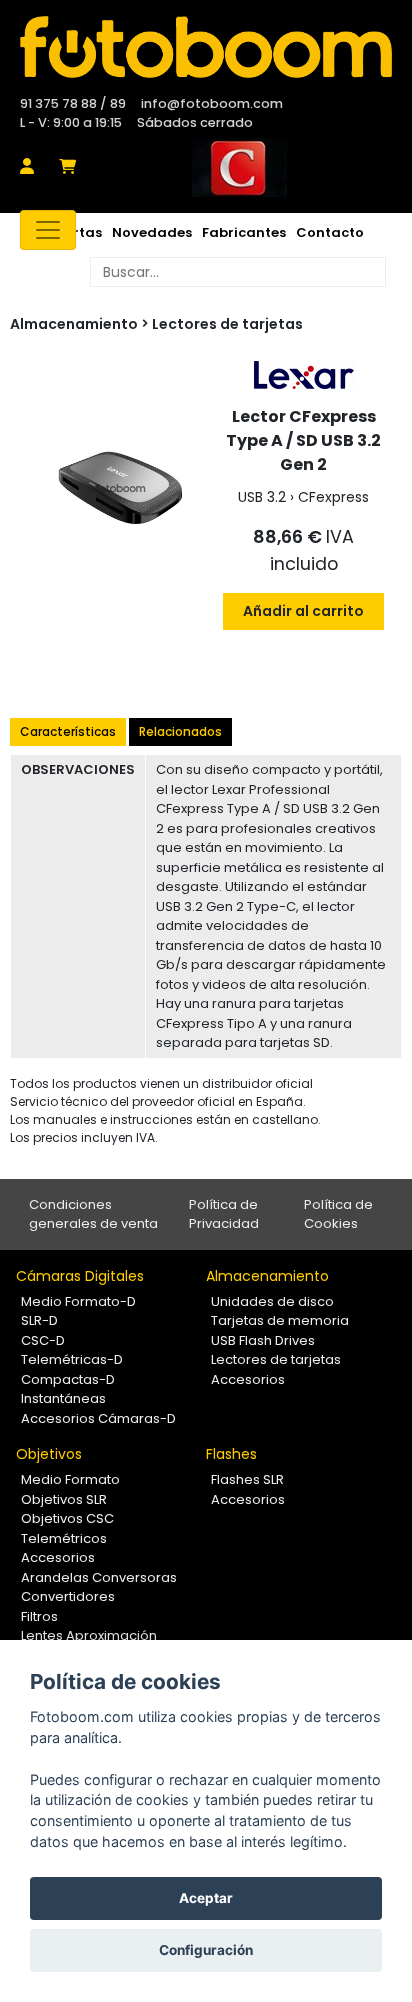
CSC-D (43, 1340)
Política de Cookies (338, 1214)
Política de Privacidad (224, 1214)
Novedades (152, 232)
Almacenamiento (267, 1276)
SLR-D (39, 1320)
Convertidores (68, 1596)
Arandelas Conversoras (99, 1577)
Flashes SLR (247, 1479)
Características (68, 731)
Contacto (330, 232)
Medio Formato (70, 1479)
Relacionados (180, 731)
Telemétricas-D (72, 1359)
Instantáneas (63, 1398)
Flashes (231, 1454)
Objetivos (49, 1454)
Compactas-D (68, 1379)
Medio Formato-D (78, 1301)
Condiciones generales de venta (93, 1214)
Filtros (39, 1616)
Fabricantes (244, 232)
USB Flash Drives (263, 1340)
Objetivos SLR (64, 1499)
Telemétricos (64, 1538)
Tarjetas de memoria (280, 1320)
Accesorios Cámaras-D (98, 1418)
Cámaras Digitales (80, 1276)
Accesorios (248, 1379)
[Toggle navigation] (48, 230)
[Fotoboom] (206, 47)
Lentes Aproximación (89, 1635)
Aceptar (206, 1898)
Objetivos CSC (67, 1518)
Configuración (206, 1950)
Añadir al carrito (303, 611)
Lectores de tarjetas (227, 324)
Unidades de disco (272, 1301)
